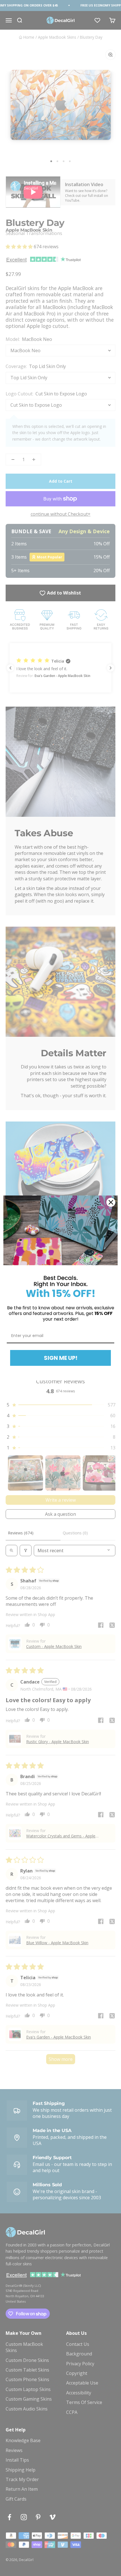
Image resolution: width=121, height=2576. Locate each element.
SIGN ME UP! (61, 1358)
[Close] (111, 1202)
